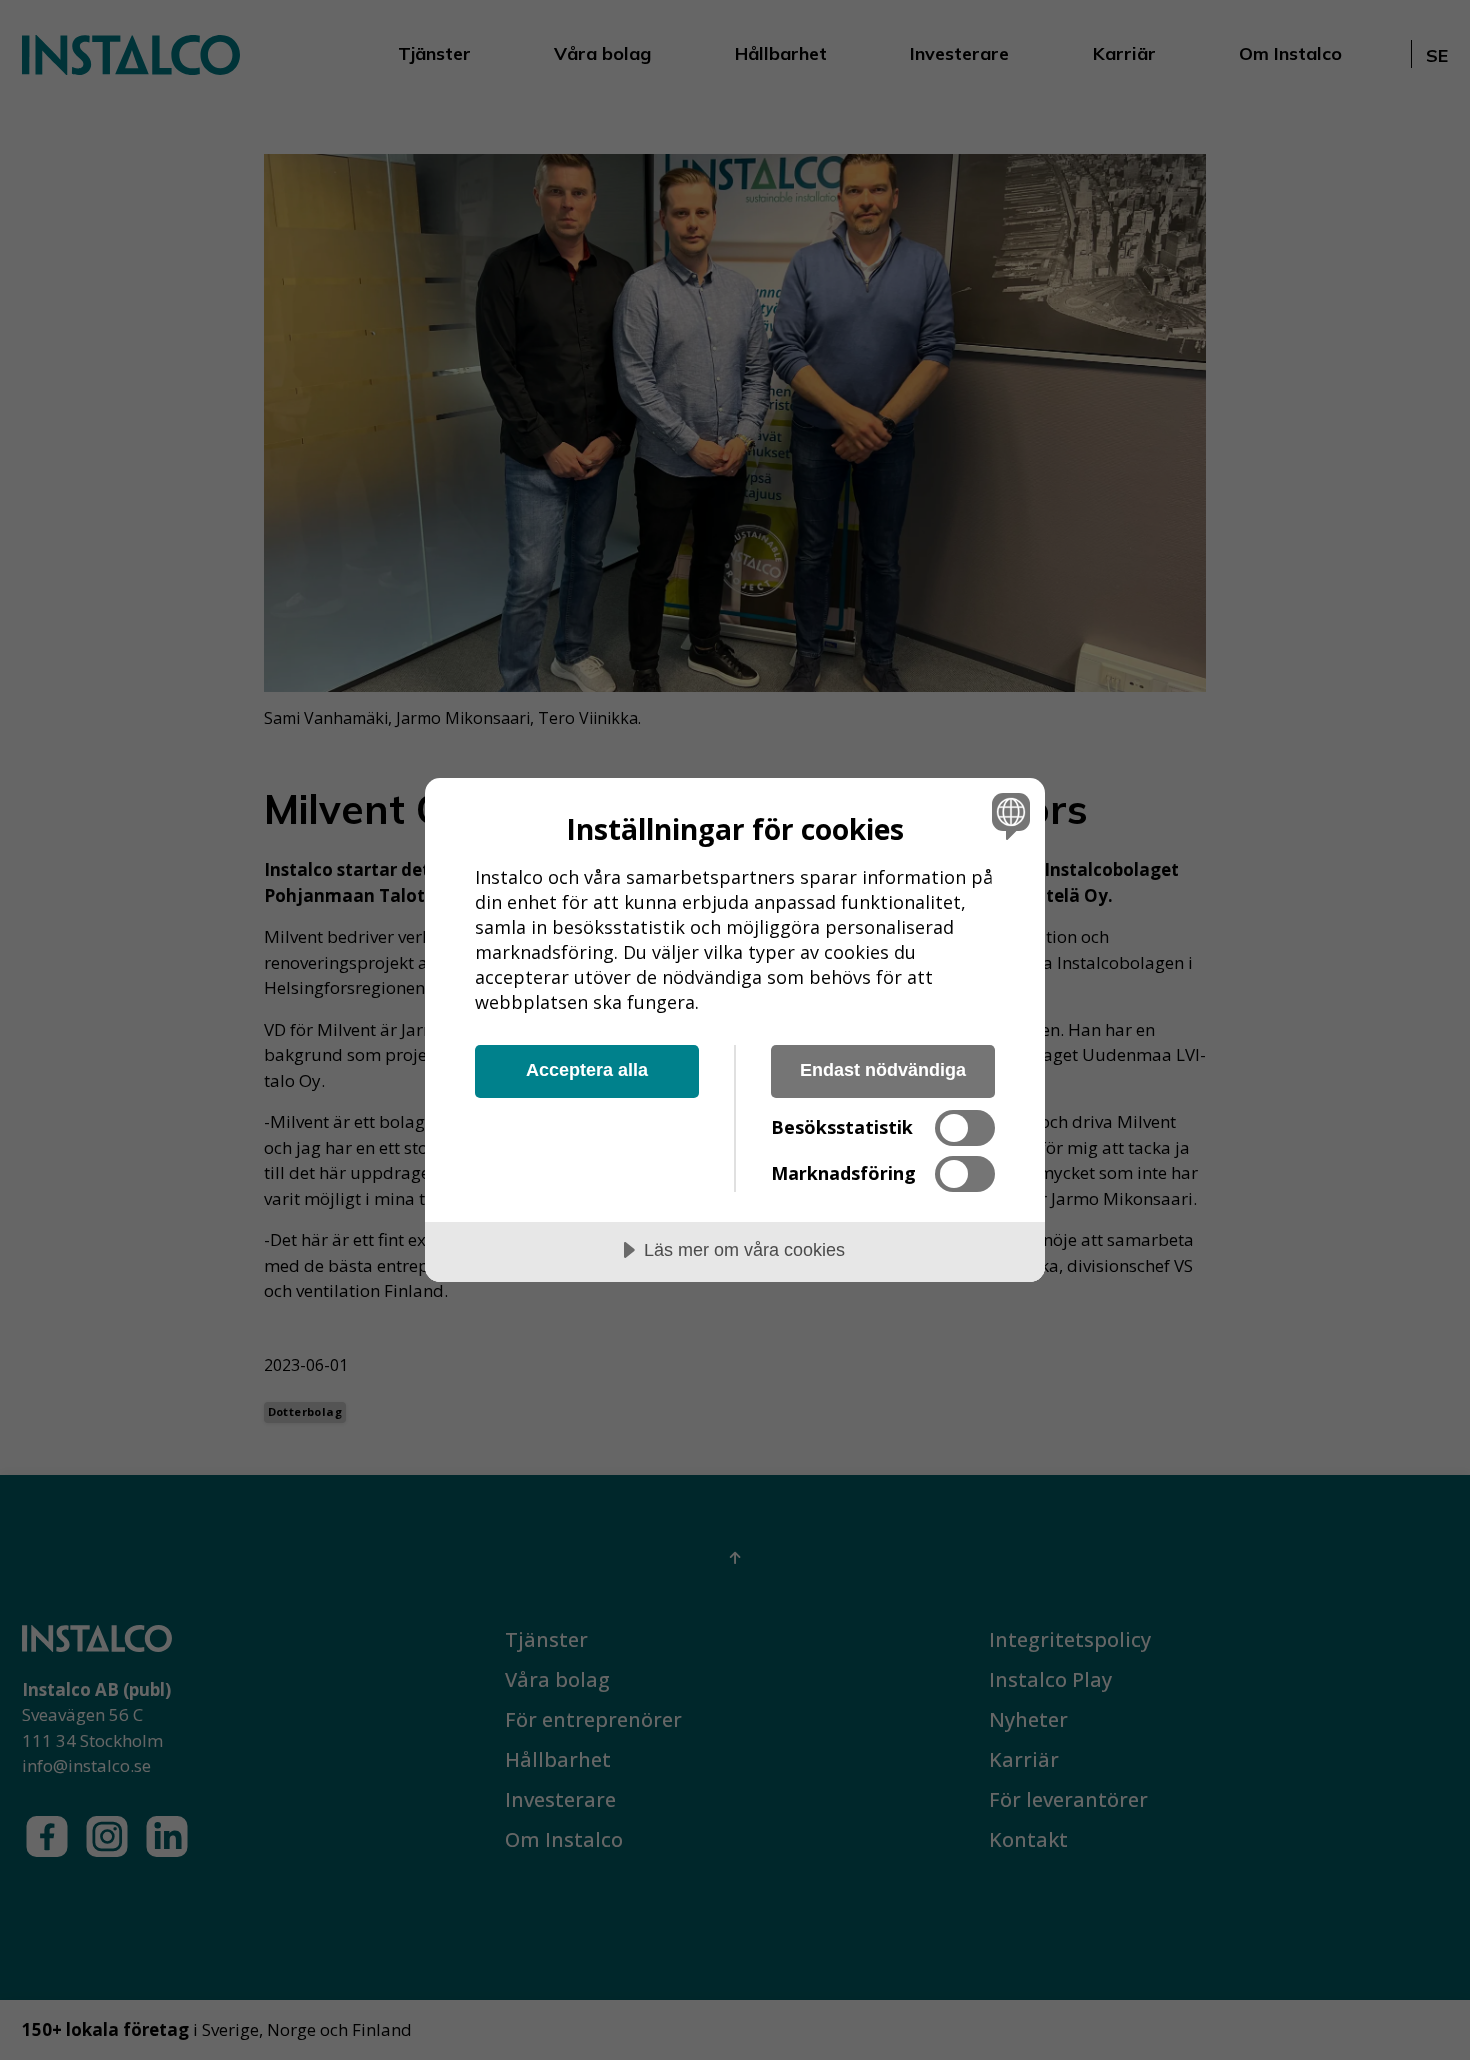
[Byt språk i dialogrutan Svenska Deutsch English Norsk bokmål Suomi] (1007, 815)
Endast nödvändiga (883, 1070)
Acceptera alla (587, 1070)
